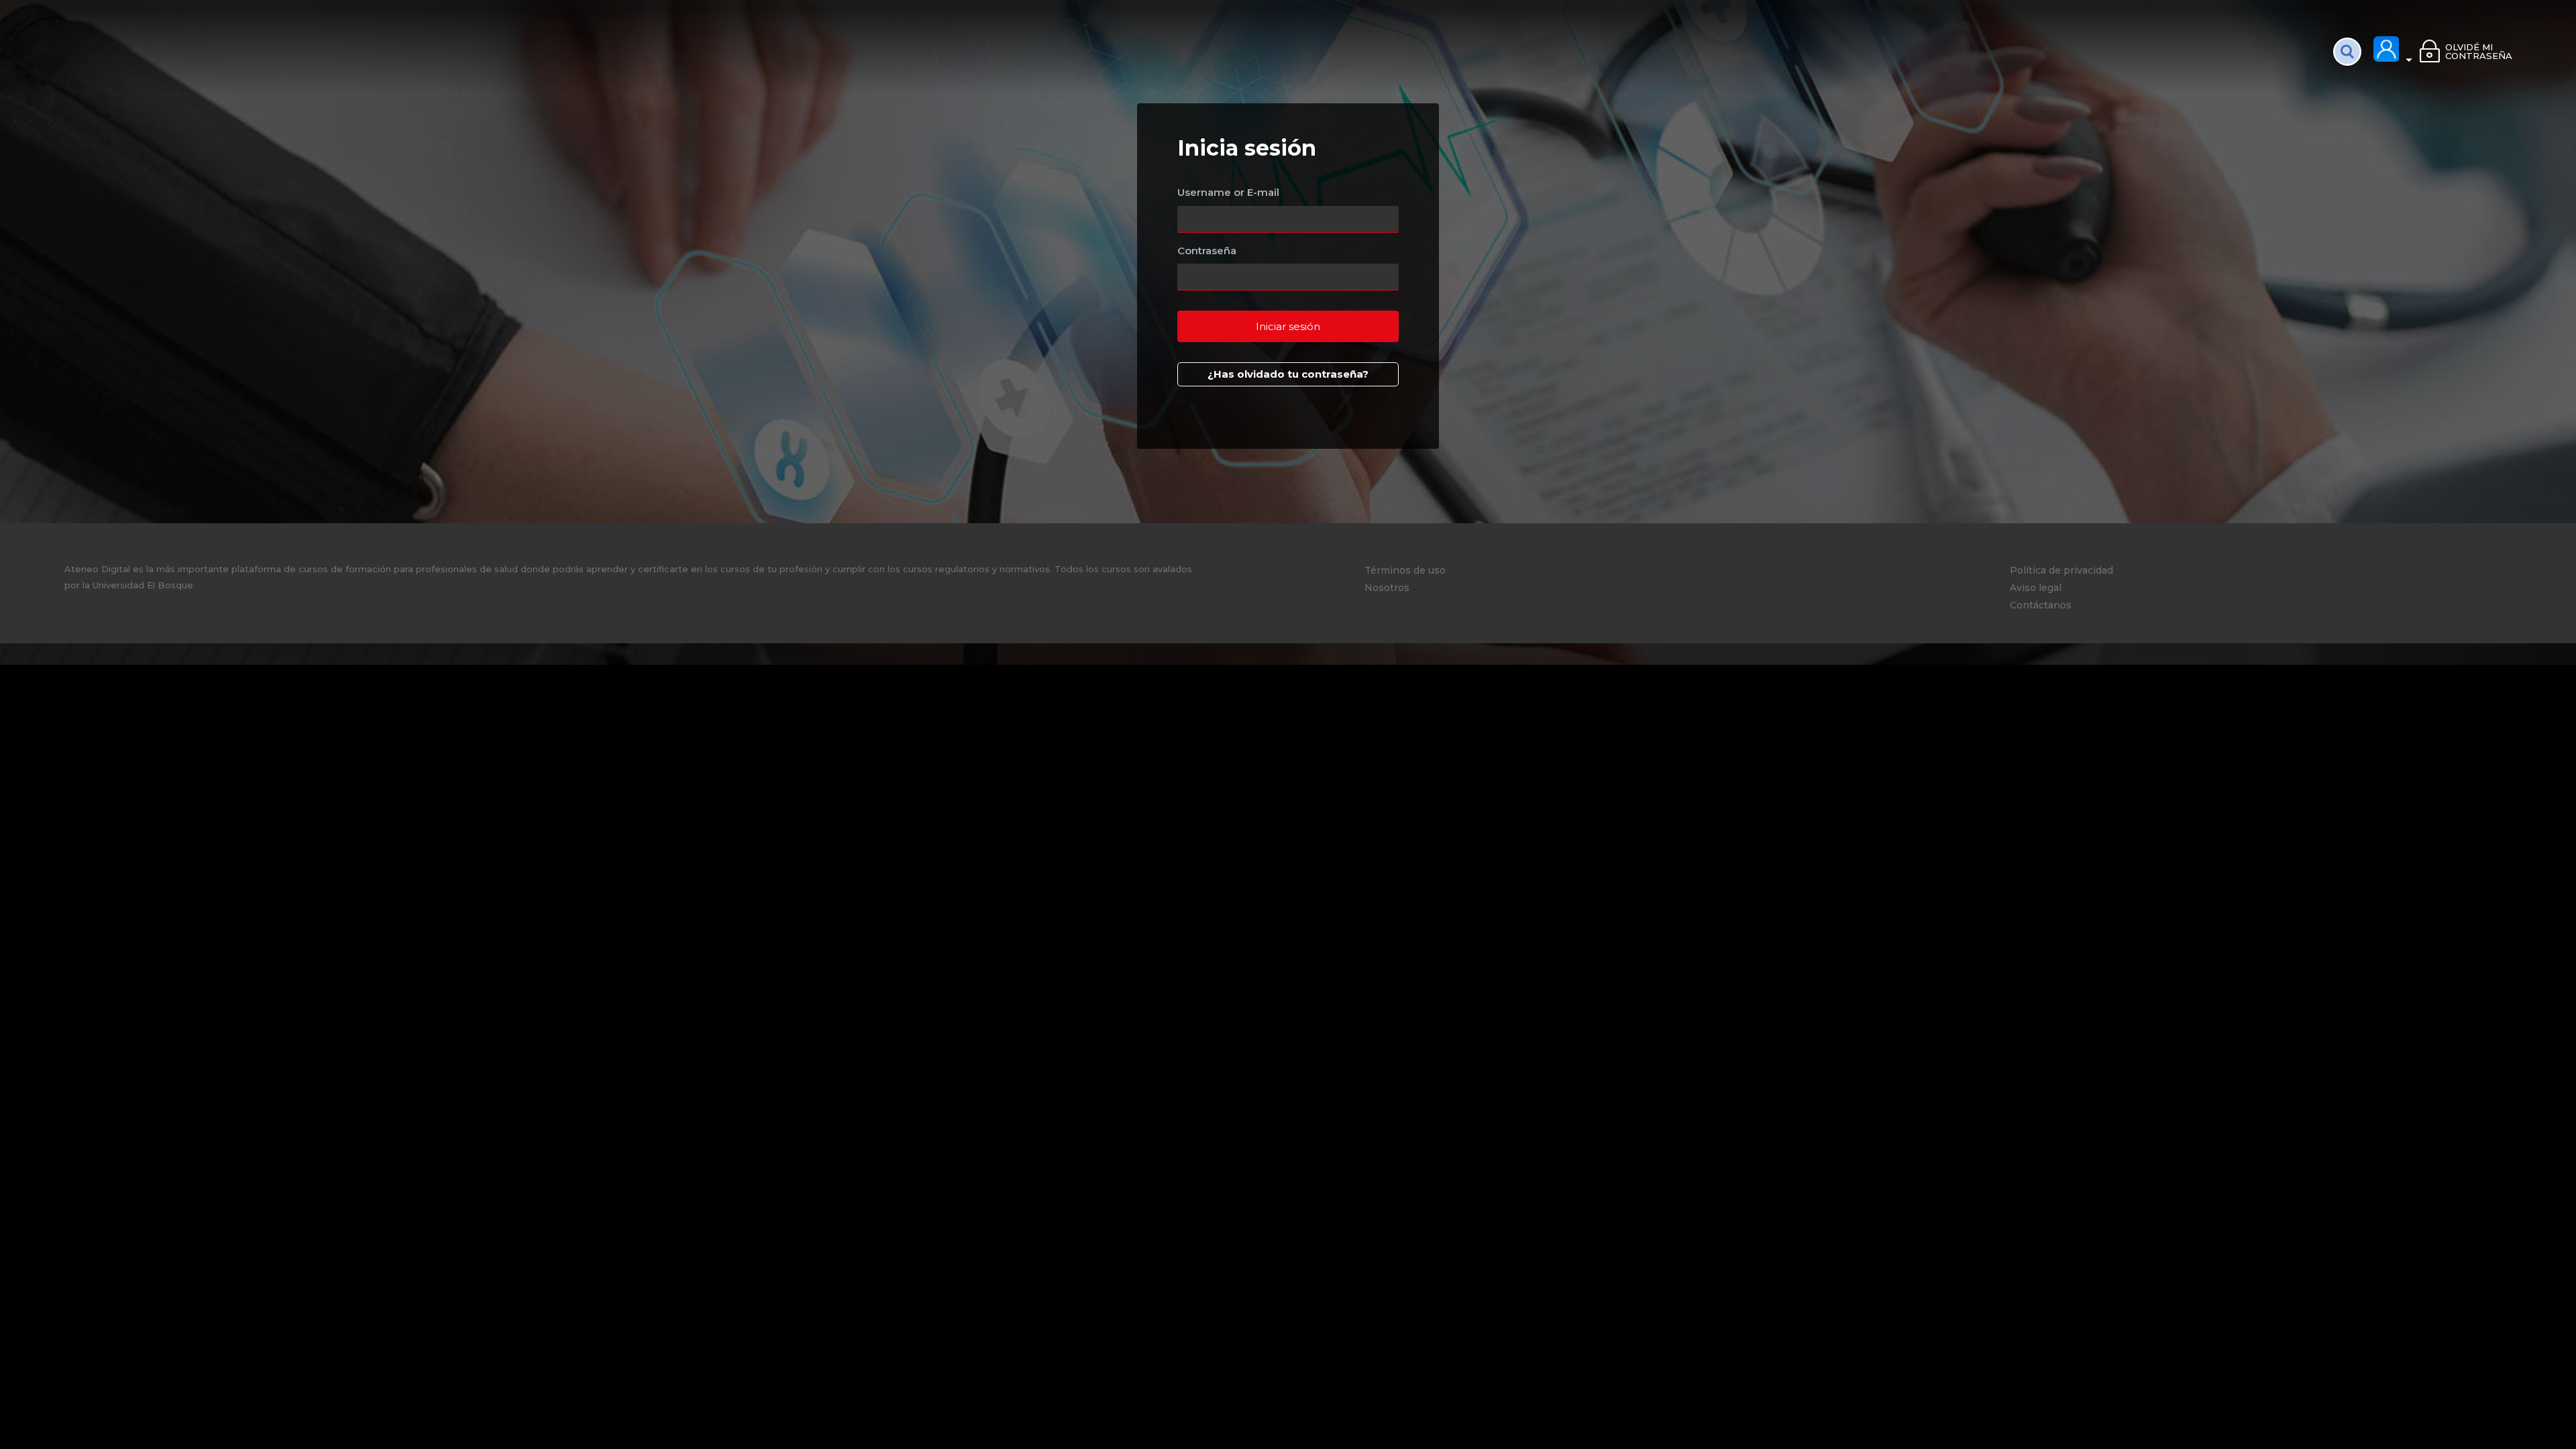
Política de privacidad (2061, 570)
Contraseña (1207, 251)
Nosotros (1387, 588)
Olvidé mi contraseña (2478, 51)
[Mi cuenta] (2394, 50)
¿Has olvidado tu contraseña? (1288, 374)
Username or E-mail (1228, 192)
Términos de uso (1405, 570)
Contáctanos (2041, 605)
